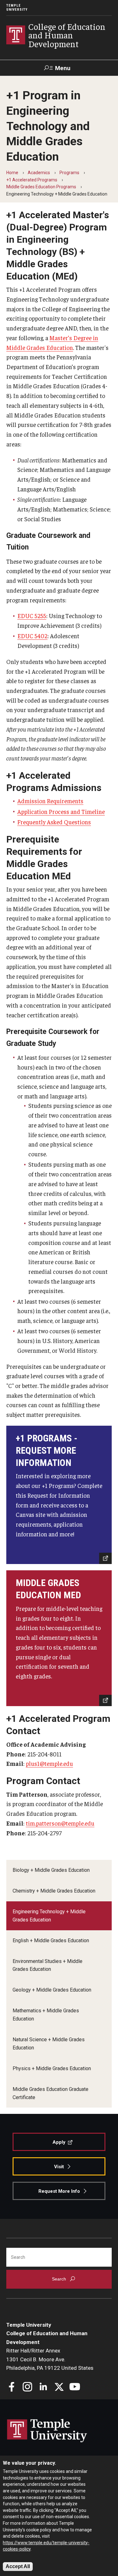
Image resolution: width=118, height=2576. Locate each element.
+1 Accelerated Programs (32, 180)
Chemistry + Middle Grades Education (54, 1891)
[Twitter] (59, 2388)
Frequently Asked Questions (54, 822)
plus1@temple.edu (49, 1763)
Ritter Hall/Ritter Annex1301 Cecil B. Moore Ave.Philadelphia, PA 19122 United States (50, 2359)
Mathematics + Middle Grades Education (46, 2015)
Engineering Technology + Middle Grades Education (49, 1916)
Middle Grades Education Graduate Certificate (51, 2093)
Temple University (17, 8)
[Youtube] (75, 2388)
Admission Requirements (50, 801)
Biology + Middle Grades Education (51, 1870)
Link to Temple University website (47, 2431)
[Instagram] (28, 2388)
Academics (39, 173)
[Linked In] (43, 2388)
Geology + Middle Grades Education (52, 1990)
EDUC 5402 (32, 636)
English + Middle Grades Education (51, 1940)
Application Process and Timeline (61, 811)
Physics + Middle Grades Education (52, 2068)
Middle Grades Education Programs (41, 187)
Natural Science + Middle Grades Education (49, 2044)
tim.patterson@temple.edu (60, 1823)
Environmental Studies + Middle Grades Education (48, 1965)
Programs (69, 173)
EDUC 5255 (32, 616)
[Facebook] (12, 2388)
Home (12, 173)
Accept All (18, 2566)
